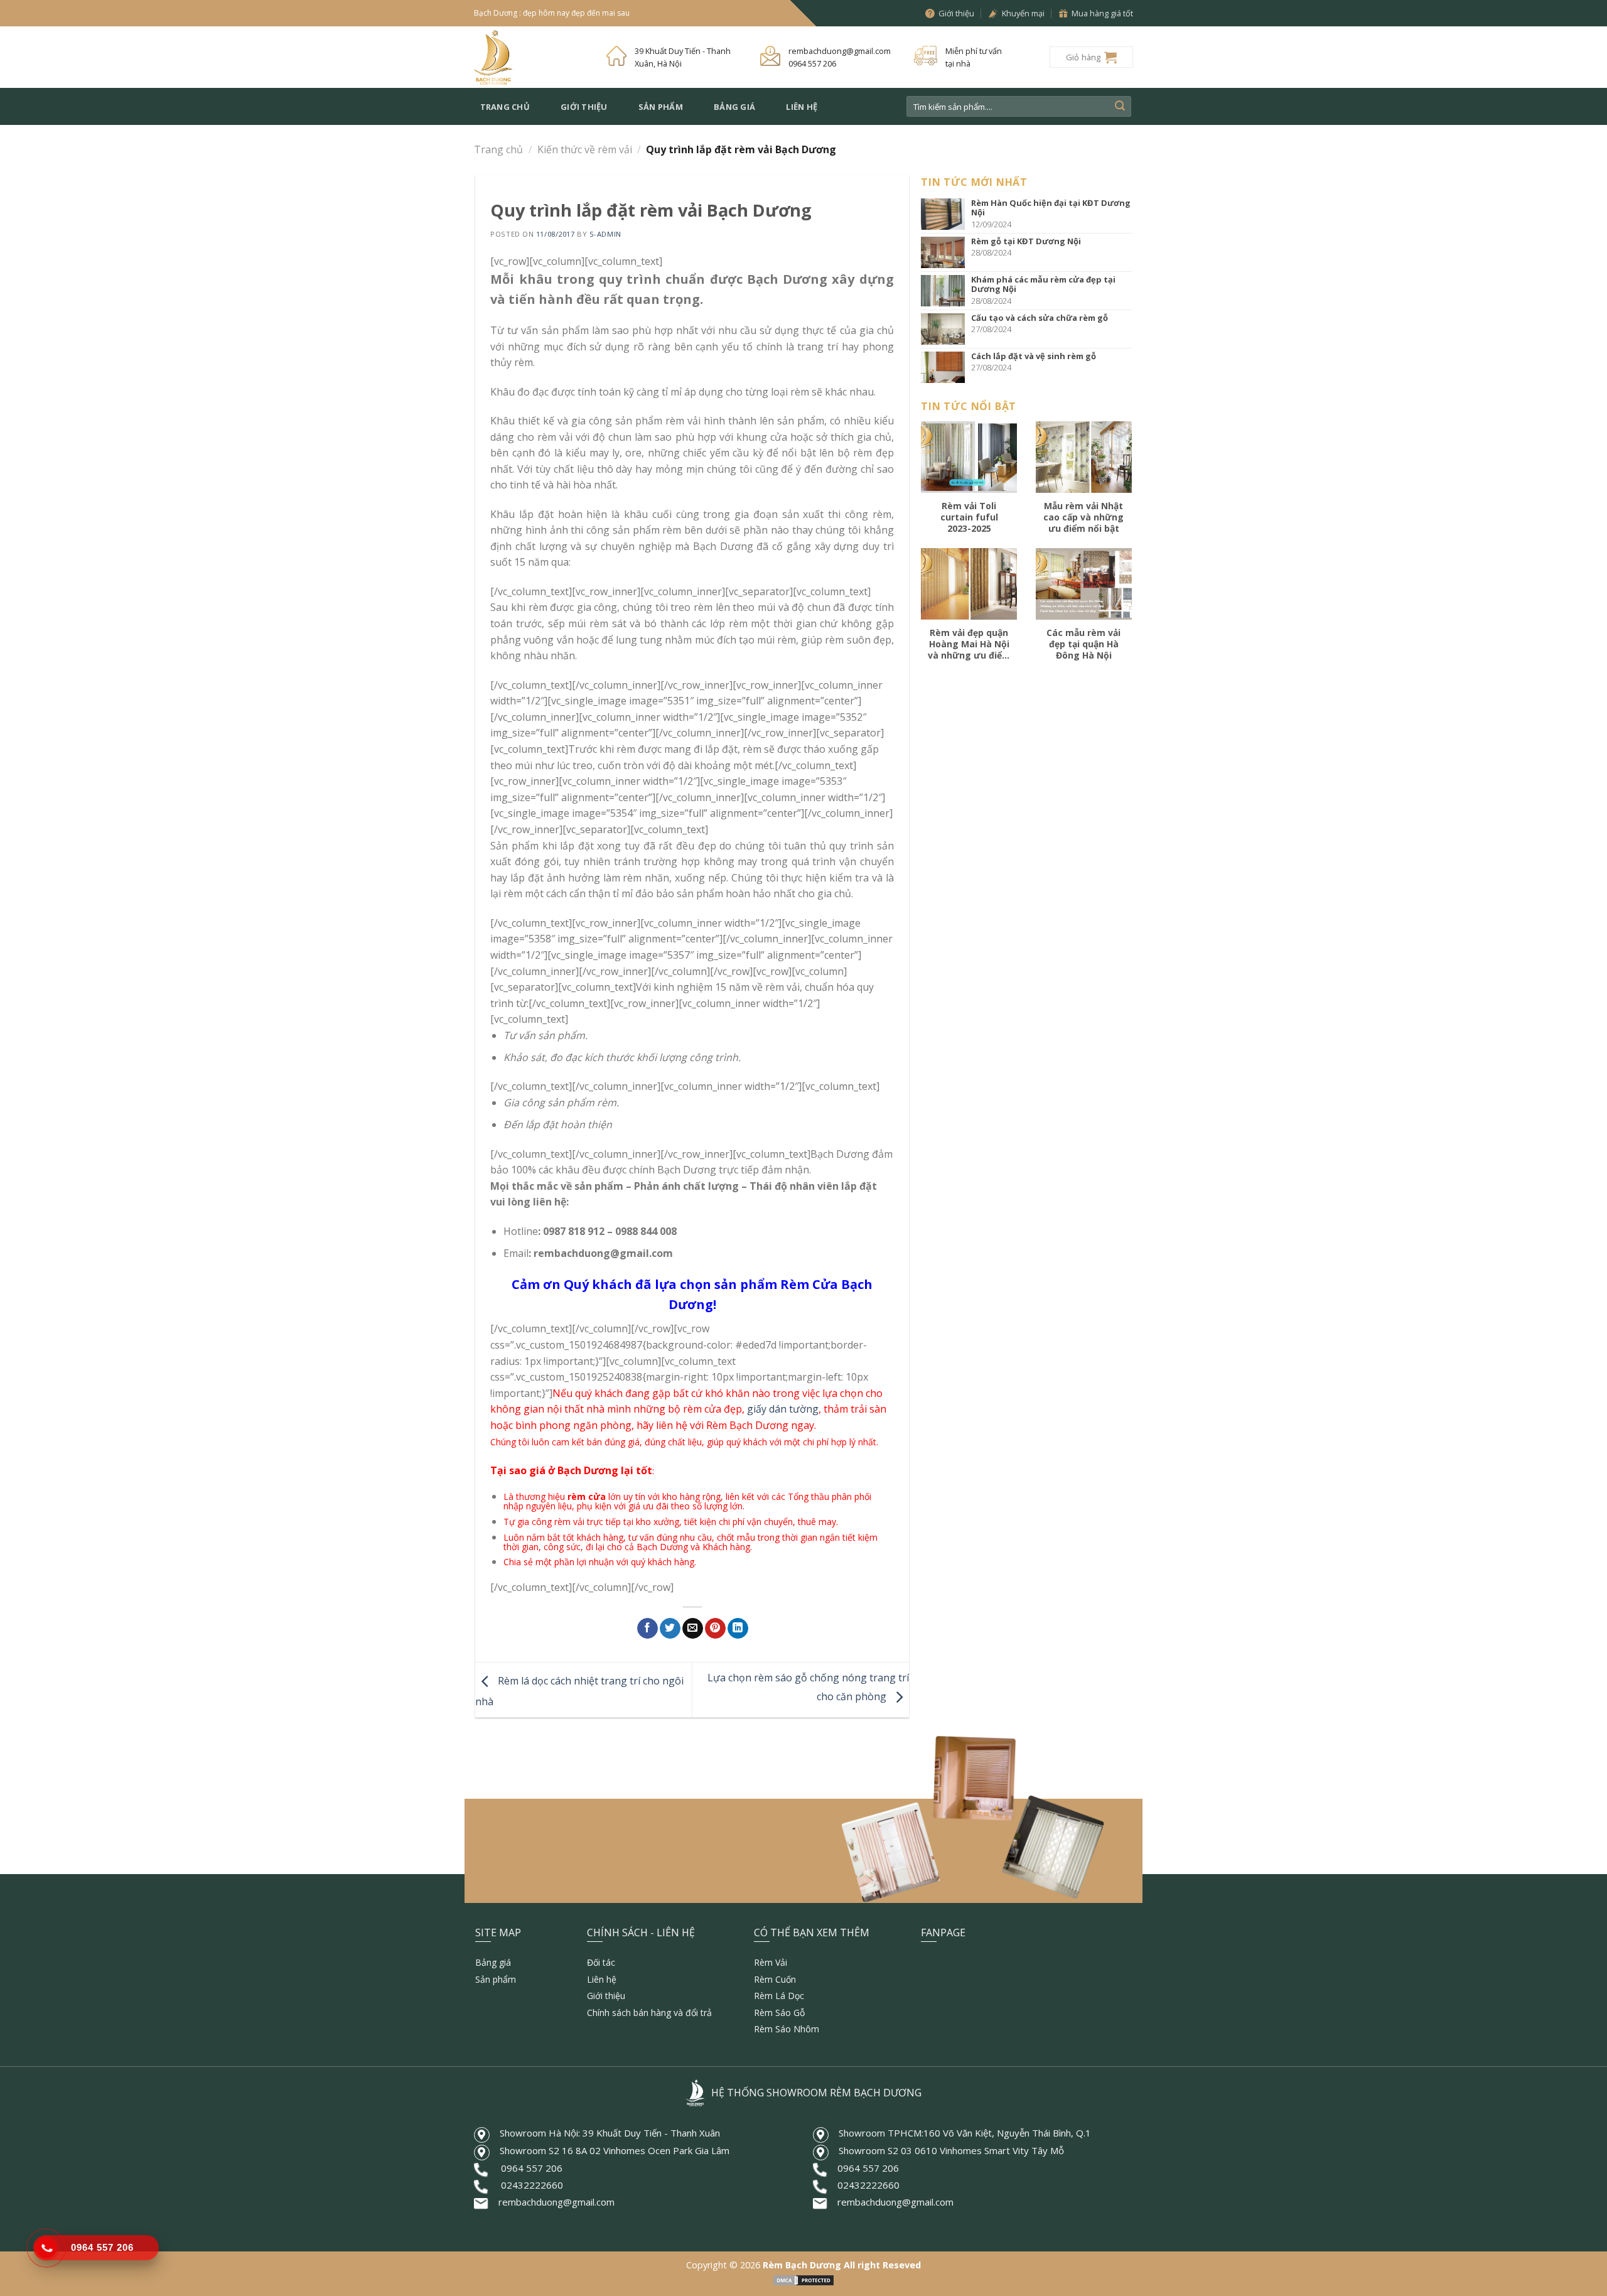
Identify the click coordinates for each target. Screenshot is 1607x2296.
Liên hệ (802, 107)
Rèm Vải (771, 1962)
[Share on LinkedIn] (738, 1629)
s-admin (605, 234)
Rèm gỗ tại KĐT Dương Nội (1026, 241)
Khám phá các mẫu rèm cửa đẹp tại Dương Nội (1043, 284)
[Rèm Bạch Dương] (531, 57)
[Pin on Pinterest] (715, 1629)
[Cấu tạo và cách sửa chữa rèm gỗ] (946, 329)
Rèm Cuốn (775, 1979)
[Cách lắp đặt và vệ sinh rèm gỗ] (946, 367)
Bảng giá (734, 107)
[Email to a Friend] (693, 1629)
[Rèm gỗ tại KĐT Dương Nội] (946, 252)
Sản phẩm (661, 107)
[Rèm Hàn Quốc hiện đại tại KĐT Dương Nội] (946, 214)
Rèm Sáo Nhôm (787, 2029)
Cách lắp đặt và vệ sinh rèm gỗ (1034, 356)
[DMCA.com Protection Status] (803, 2279)
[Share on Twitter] (670, 1629)
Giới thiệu (584, 107)
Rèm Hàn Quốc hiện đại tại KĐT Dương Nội (1051, 208)
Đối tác (601, 1962)
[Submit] (1120, 107)
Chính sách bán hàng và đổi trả (649, 2013)
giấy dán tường (783, 1409)
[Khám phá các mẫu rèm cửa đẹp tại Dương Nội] (946, 291)
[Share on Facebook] (648, 1629)
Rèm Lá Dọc (779, 1996)
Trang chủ (505, 107)
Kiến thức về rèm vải (585, 149)
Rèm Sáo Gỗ (779, 2013)
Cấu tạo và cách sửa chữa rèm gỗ (1040, 318)
